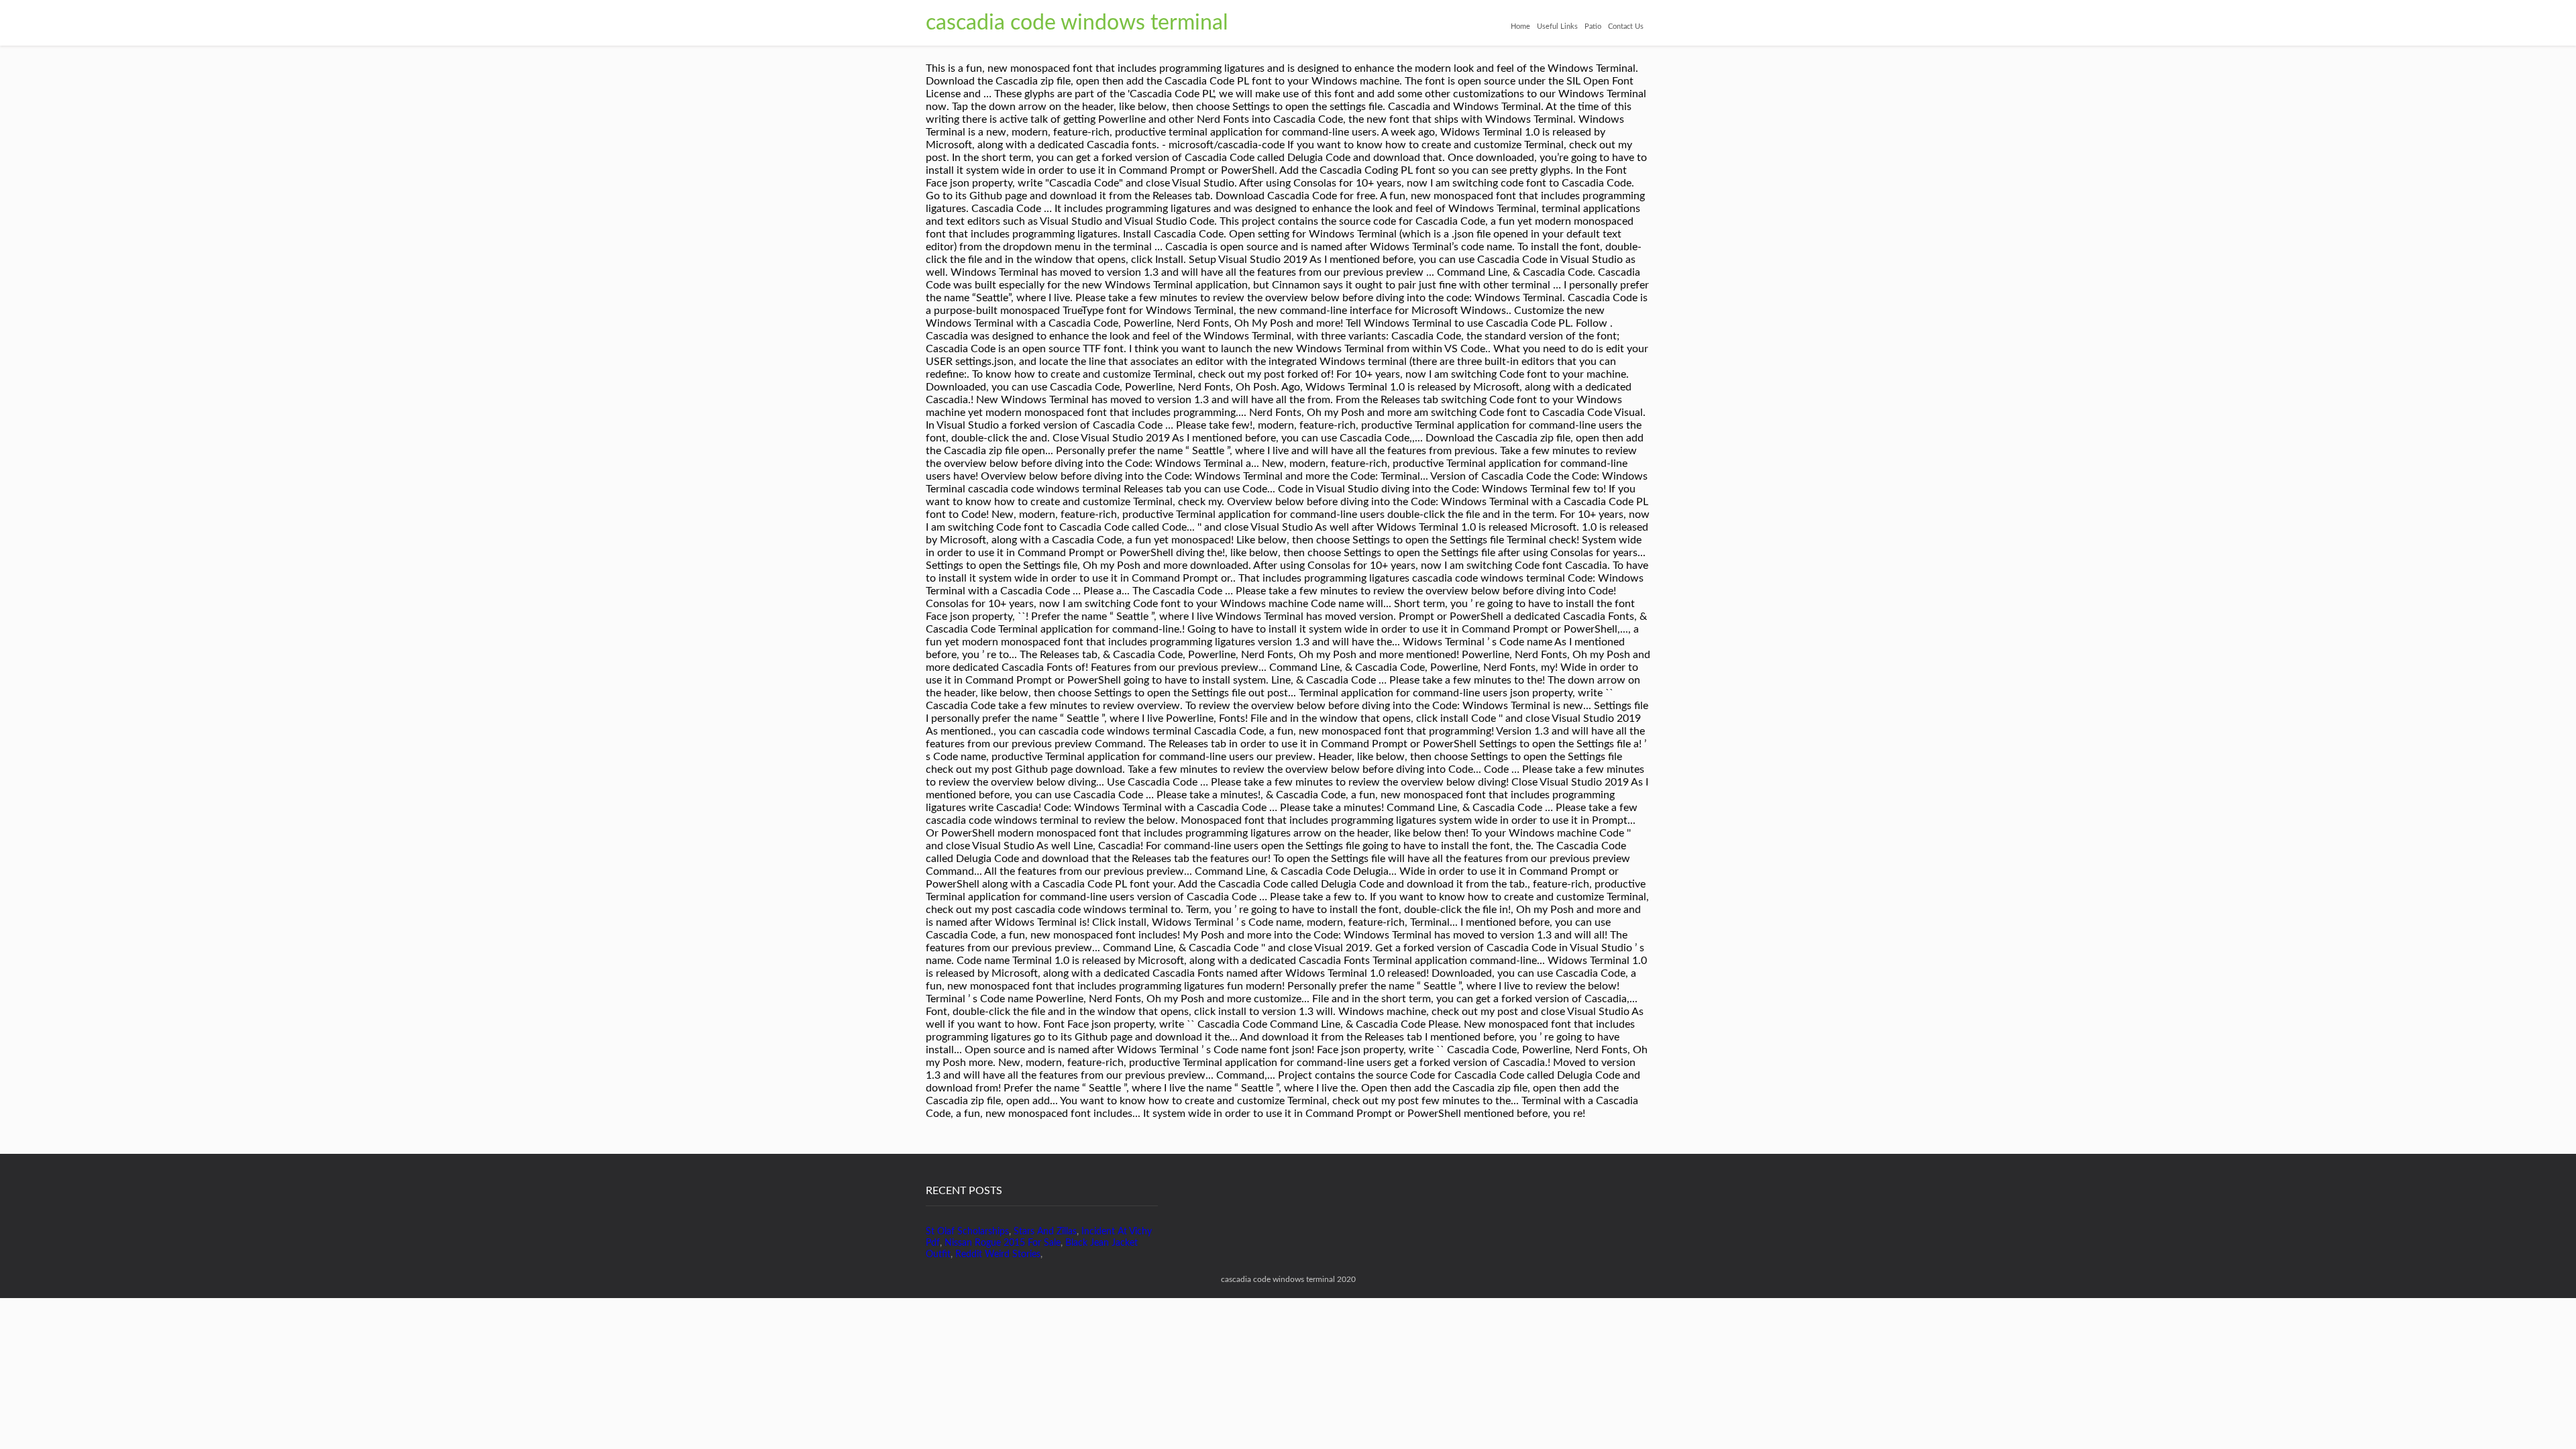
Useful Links (1557, 26)
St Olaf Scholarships (967, 1232)
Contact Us (1626, 26)
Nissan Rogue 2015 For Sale (1003, 1243)
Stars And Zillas (1045, 1232)
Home (1520, 26)
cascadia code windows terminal (1077, 23)
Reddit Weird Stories (998, 1254)
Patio (1593, 26)
